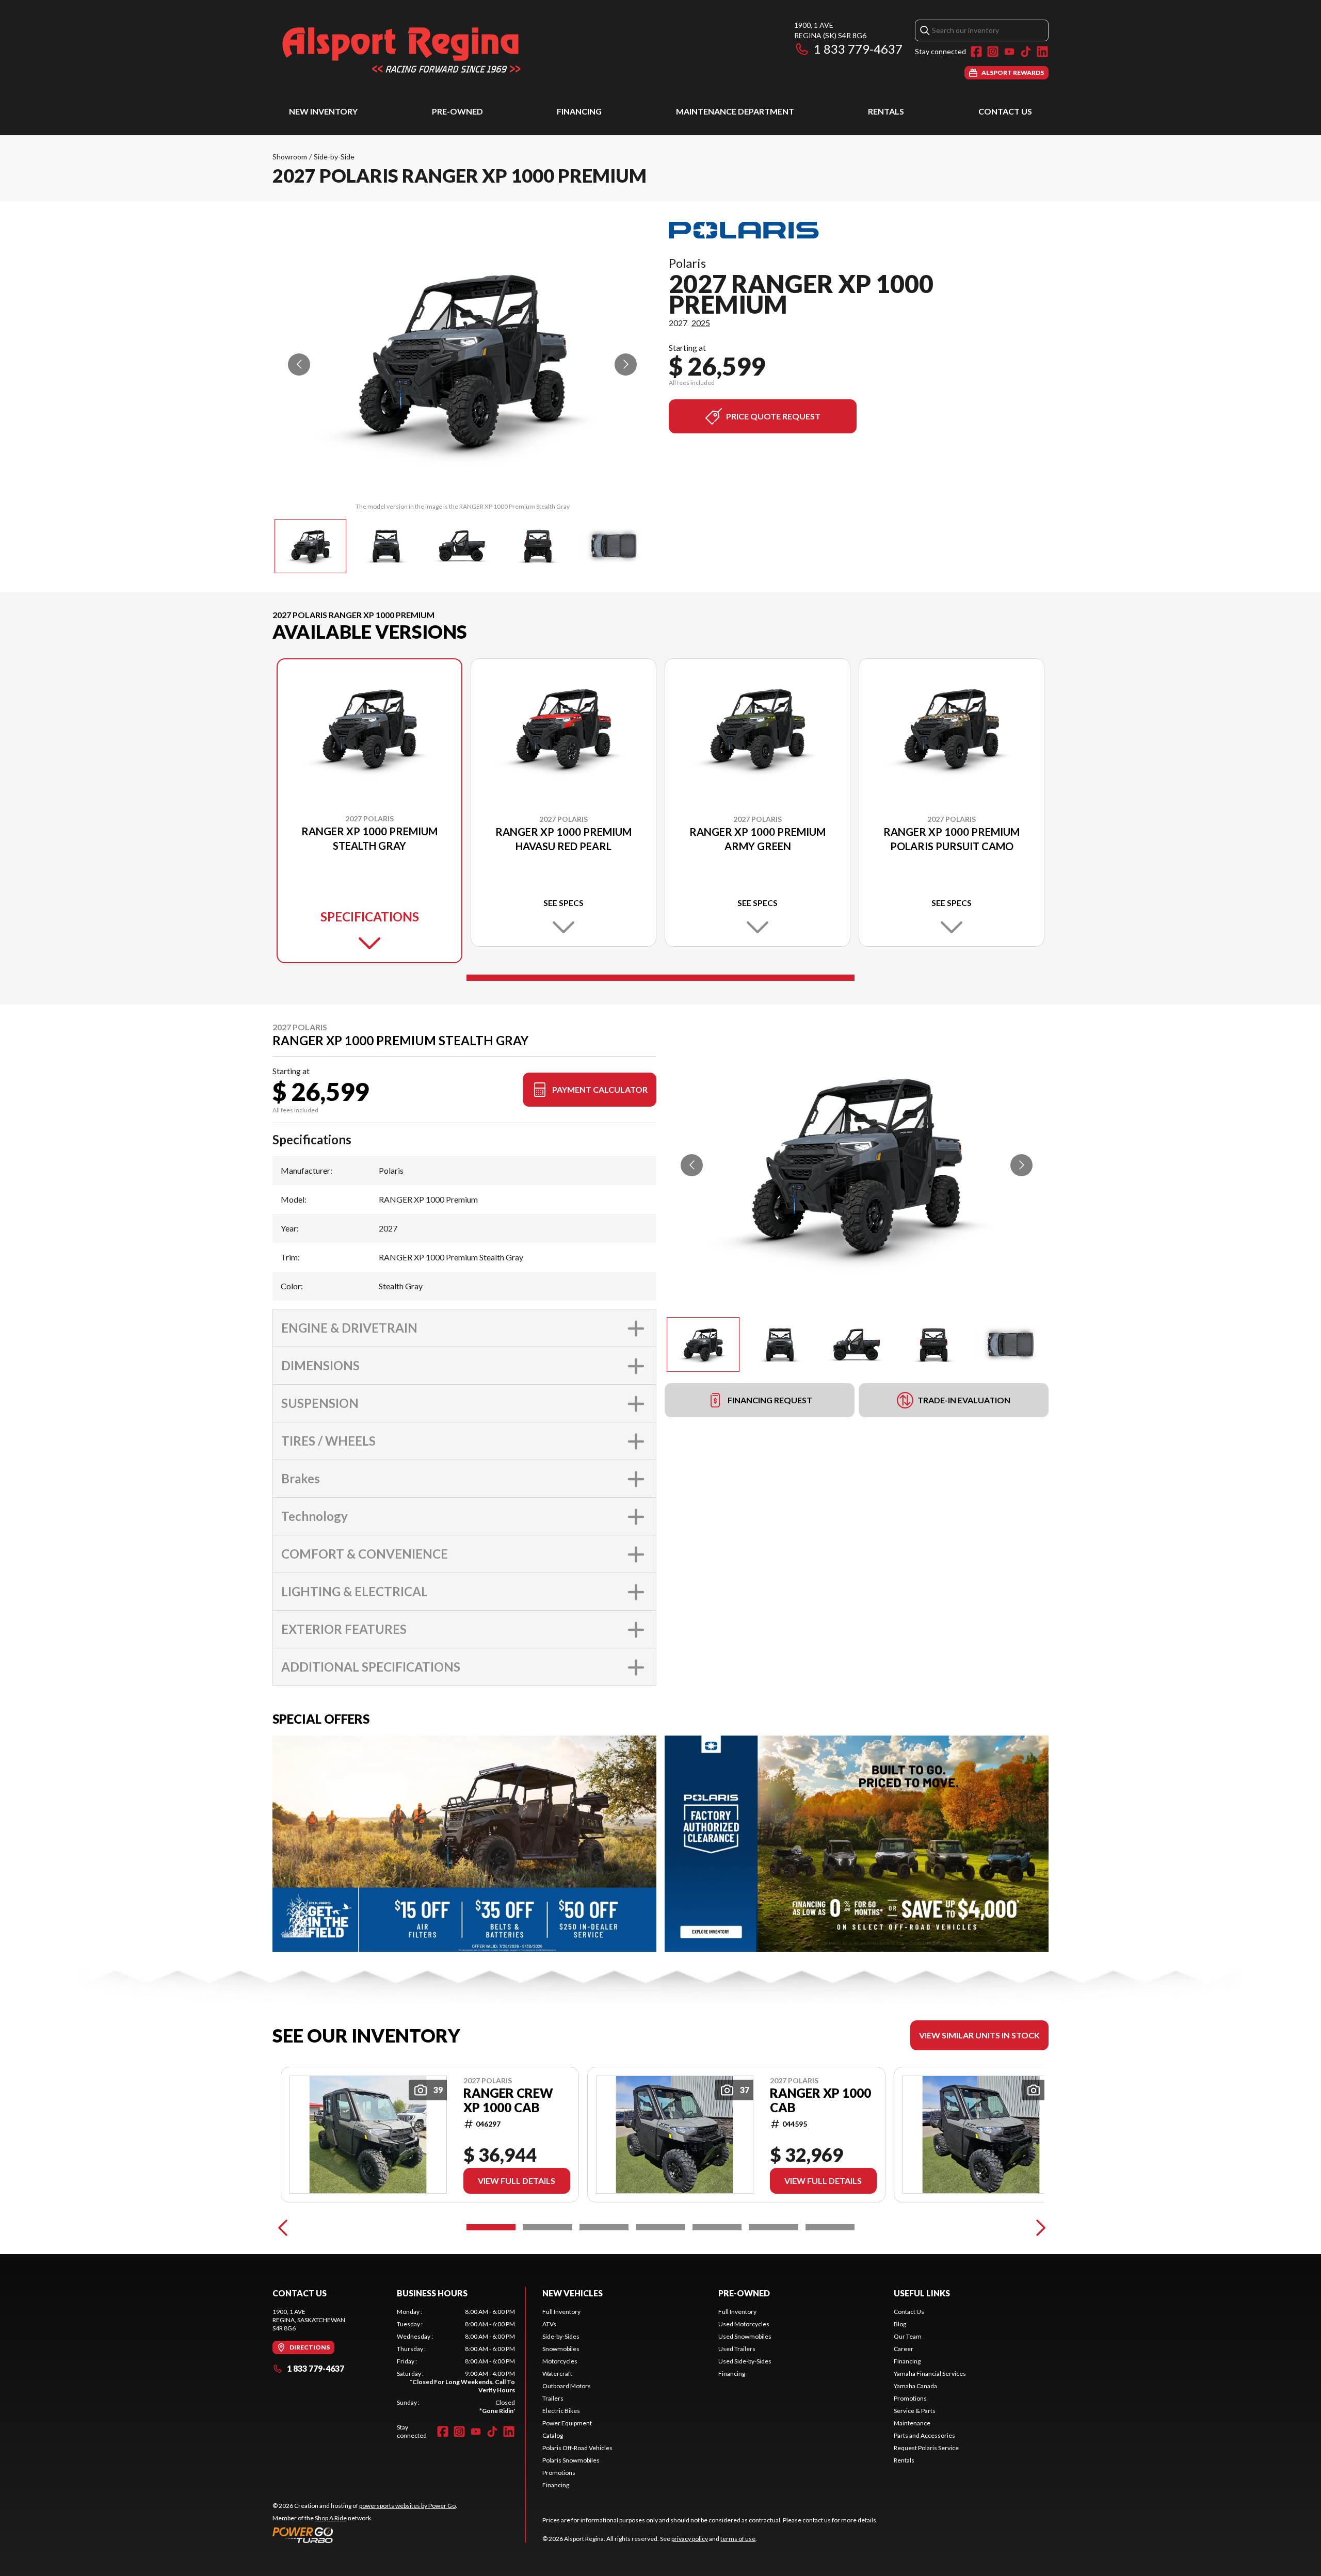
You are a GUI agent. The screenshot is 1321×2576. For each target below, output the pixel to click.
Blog (900, 2324)
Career (904, 2349)
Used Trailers (737, 2349)
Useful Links (922, 2293)
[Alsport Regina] (401, 50)
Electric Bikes (561, 2411)
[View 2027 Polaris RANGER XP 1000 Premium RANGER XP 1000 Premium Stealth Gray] (310, 546)
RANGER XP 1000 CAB (820, 2100)
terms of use (738, 2539)
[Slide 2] (547, 2227)
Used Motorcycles (744, 2324)
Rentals (886, 111)
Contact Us (1005, 111)
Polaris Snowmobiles (571, 2460)
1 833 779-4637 (858, 49)
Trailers (553, 2398)
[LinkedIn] (1042, 52)
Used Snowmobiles (745, 2336)
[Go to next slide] (626, 364)
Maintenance (912, 2423)
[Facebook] (976, 52)
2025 (701, 323)
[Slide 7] (830, 2227)
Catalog (553, 2435)
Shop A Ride (331, 2518)
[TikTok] (1026, 52)
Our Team (908, 2336)
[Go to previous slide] (299, 364)
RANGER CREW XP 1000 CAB (508, 2100)
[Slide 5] (717, 2227)
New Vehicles (573, 2293)
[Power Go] (365, 2535)
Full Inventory (561, 2312)
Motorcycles (560, 2361)
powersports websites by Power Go (407, 2506)
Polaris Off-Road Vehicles (577, 2448)
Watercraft (557, 2374)
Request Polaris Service (926, 2448)
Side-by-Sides (561, 2336)
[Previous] (283, 2227)
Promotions (559, 2473)
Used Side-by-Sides (745, 2361)
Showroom (290, 157)
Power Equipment (567, 2423)
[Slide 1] (660, 978)
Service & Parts (915, 2411)
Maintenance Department (735, 111)
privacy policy (690, 2539)
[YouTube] (1009, 52)
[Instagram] (993, 52)
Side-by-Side (334, 157)
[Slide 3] (604, 2227)
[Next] (1038, 2227)
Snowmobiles (561, 2349)
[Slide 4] (660, 2227)
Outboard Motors (567, 2386)
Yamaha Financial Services (930, 2374)
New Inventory (323, 111)
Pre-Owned (457, 111)
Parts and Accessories (924, 2435)
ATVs (549, 2324)
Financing (579, 111)
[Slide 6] (773, 2227)
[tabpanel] (456, 2361)
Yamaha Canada (915, 2386)
